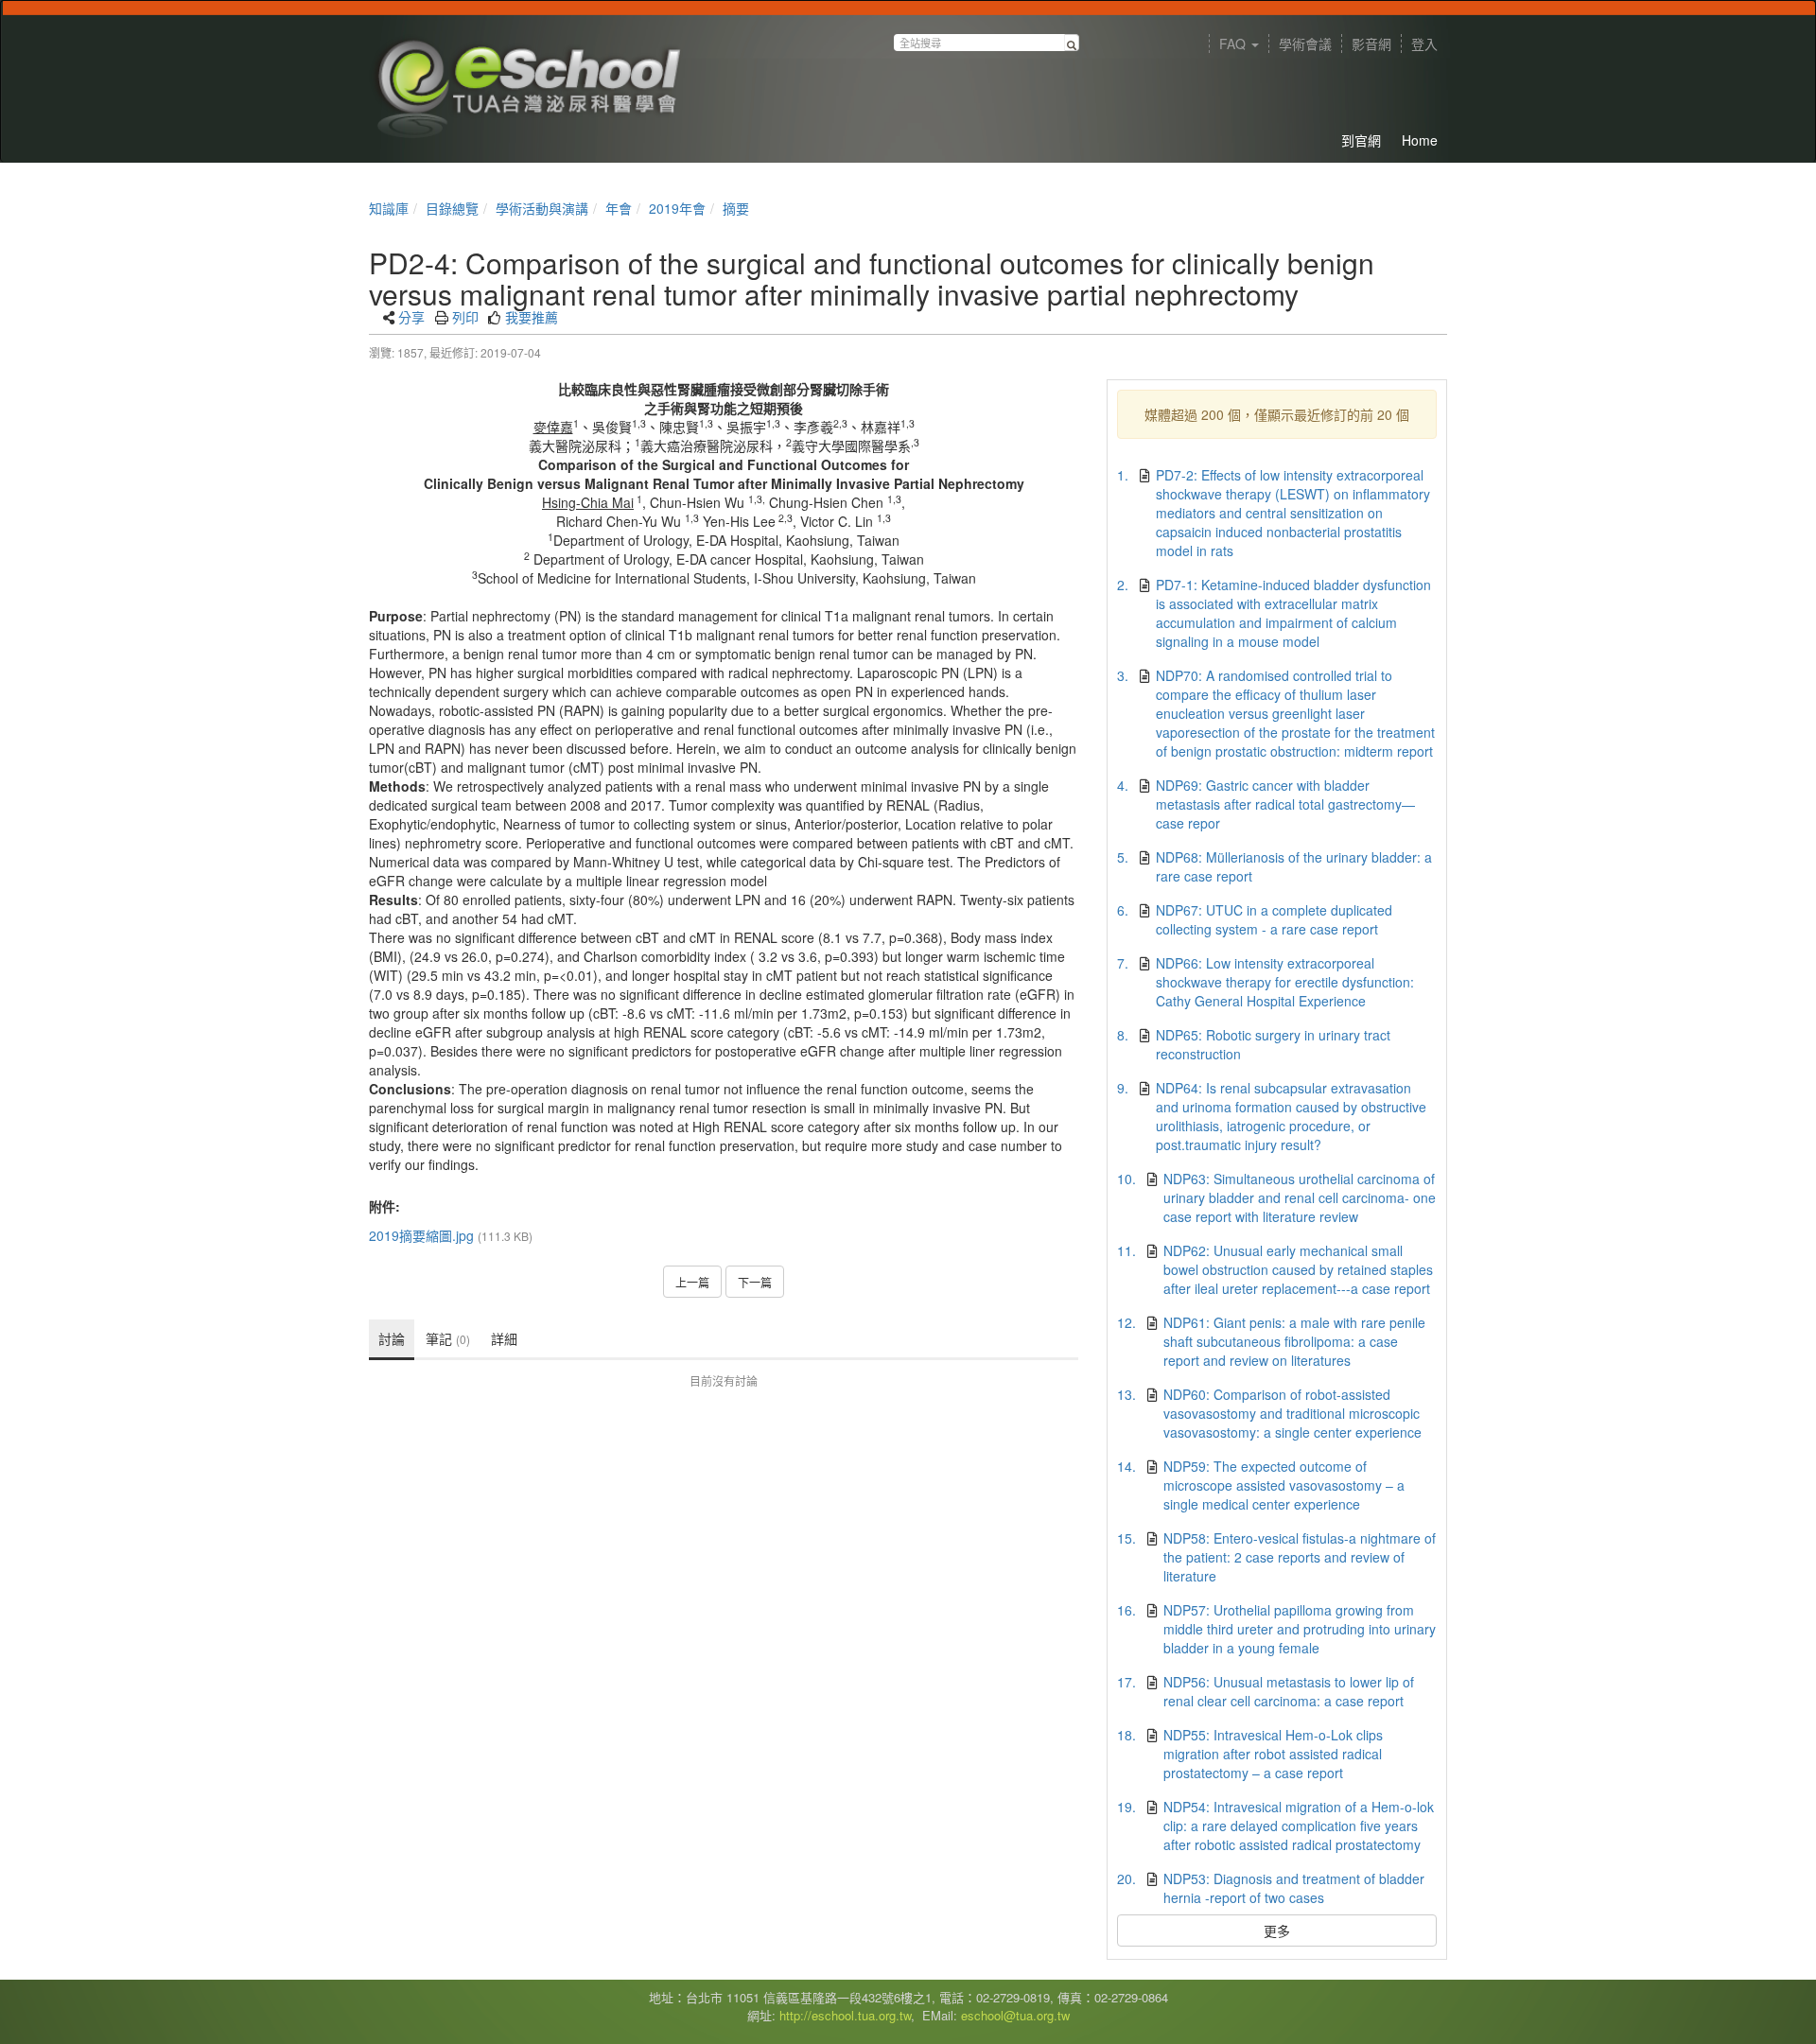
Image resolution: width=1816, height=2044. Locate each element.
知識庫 (389, 208)
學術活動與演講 (542, 208)
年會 (619, 208)
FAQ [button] (1234, 44)
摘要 (736, 208)
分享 (411, 317)
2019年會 (677, 208)
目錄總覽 (452, 208)
